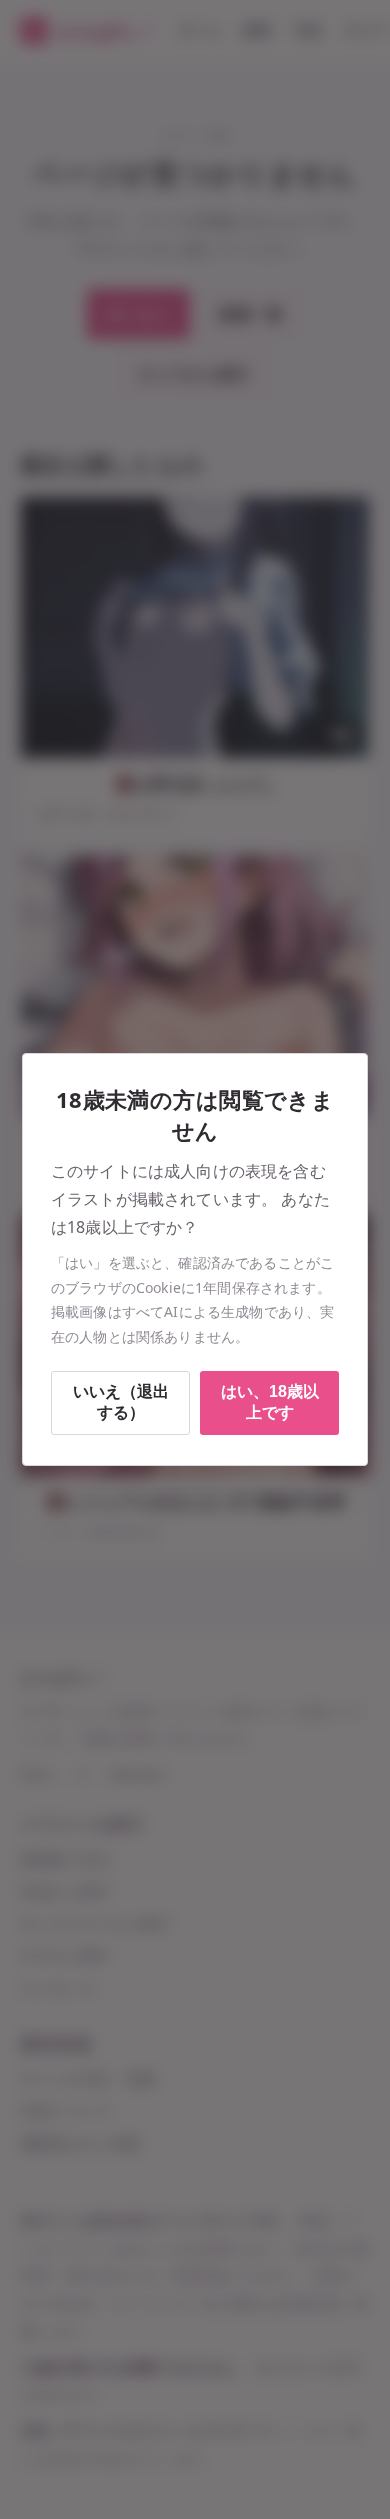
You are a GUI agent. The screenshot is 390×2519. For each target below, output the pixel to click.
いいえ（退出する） (121, 1402)
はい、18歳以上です (270, 1402)
